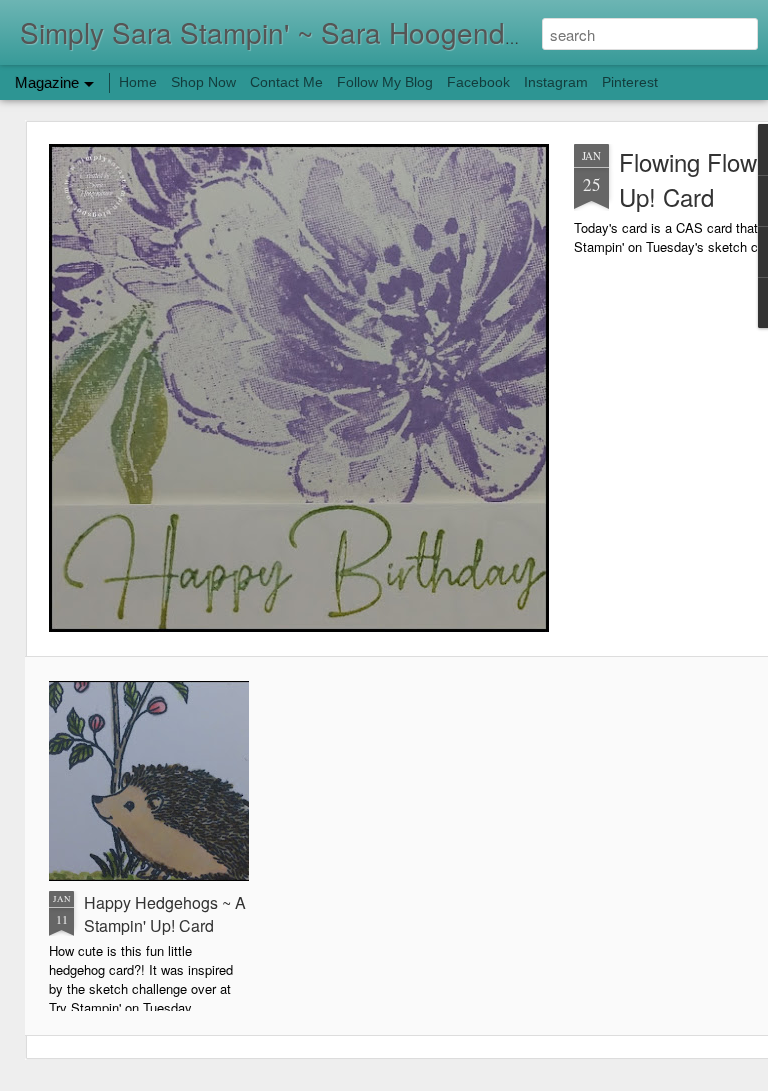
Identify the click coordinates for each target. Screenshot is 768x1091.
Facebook (478, 82)
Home (138, 82)
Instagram (556, 82)
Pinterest (630, 82)
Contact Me (286, 82)
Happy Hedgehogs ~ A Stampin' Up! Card (165, 914)
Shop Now (203, 82)
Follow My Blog (385, 82)
